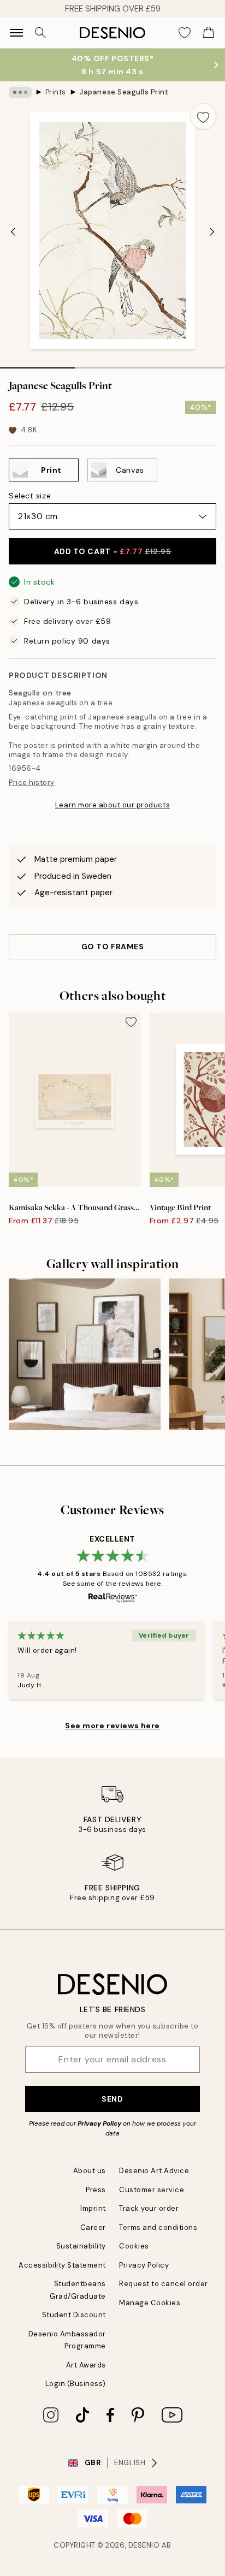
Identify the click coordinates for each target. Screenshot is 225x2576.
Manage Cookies (150, 2303)
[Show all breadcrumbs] (20, 92)
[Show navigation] (16, 33)
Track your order (149, 2208)
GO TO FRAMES (113, 947)
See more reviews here (112, 1726)
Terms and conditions (158, 2227)
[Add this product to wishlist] (203, 116)
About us (90, 2171)
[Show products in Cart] (209, 33)
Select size (30, 496)
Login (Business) (76, 2384)
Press (96, 2190)
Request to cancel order (164, 2284)
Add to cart (113, 551)
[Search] (40, 33)
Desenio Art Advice (154, 2171)
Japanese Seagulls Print (124, 92)
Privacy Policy (99, 2123)
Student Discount (74, 2315)
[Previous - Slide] (13, 231)
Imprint (93, 2208)
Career (93, 2227)
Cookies (134, 2246)
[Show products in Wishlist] (185, 33)
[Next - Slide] (212, 231)
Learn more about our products (112, 805)
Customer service (152, 2190)
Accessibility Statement (62, 2265)
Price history (32, 783)
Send (112, 2099)
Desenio (144, 2545)
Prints (56, 92)
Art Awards (86, 2365)
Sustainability (81, 2246)
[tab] (37, 364)
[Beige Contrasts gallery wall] (85, 1354)
